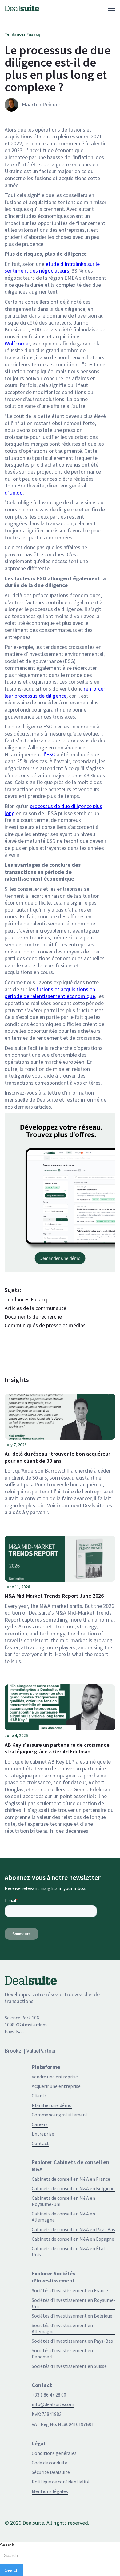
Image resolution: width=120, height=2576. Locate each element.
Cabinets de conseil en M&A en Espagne (73, 2239)
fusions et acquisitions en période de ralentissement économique (50, 993)
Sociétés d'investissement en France (70, 2290)
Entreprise (43, 2134)
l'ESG (50, 754)
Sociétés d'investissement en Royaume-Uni (74, 2303)
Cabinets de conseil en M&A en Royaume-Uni (63, 2201)
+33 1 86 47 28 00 (49, 2395)
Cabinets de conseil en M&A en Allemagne (63, 2217)
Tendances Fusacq (26, 1300)
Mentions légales (50, 2491)
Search (7, 2545)
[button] (77, 8)
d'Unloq (14, 493)
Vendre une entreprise (55, 2077)
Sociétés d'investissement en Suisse (69, 2366)
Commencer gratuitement (60, 2115)
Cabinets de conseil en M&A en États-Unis (71, 2251)
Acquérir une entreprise (56, 2086)
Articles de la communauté (35, 1308)
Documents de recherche (33, 1317)
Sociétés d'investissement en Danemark (62, 2353)
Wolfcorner (17, 343)
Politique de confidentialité (61, 2482)
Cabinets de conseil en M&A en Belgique (73, 2188)
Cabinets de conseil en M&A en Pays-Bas (73, 2229)
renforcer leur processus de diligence (55, 692)
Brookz (13, 2051)
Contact (40, 2143)
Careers (40, 2124)
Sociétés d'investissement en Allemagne (62, 2328)
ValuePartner (41, 2051)
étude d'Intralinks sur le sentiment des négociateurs (52, 267)
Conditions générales (54, 2453)
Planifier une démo (52, 2105)
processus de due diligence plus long (53, 810)
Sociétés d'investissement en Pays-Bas (72, 2341)
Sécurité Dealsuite (51, 2472)
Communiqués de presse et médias (45, 1325)
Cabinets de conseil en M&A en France (71, 2179)
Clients (39, 2096)
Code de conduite (50, 2463)
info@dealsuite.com (53, 2404)
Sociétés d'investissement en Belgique (72, 2316)
